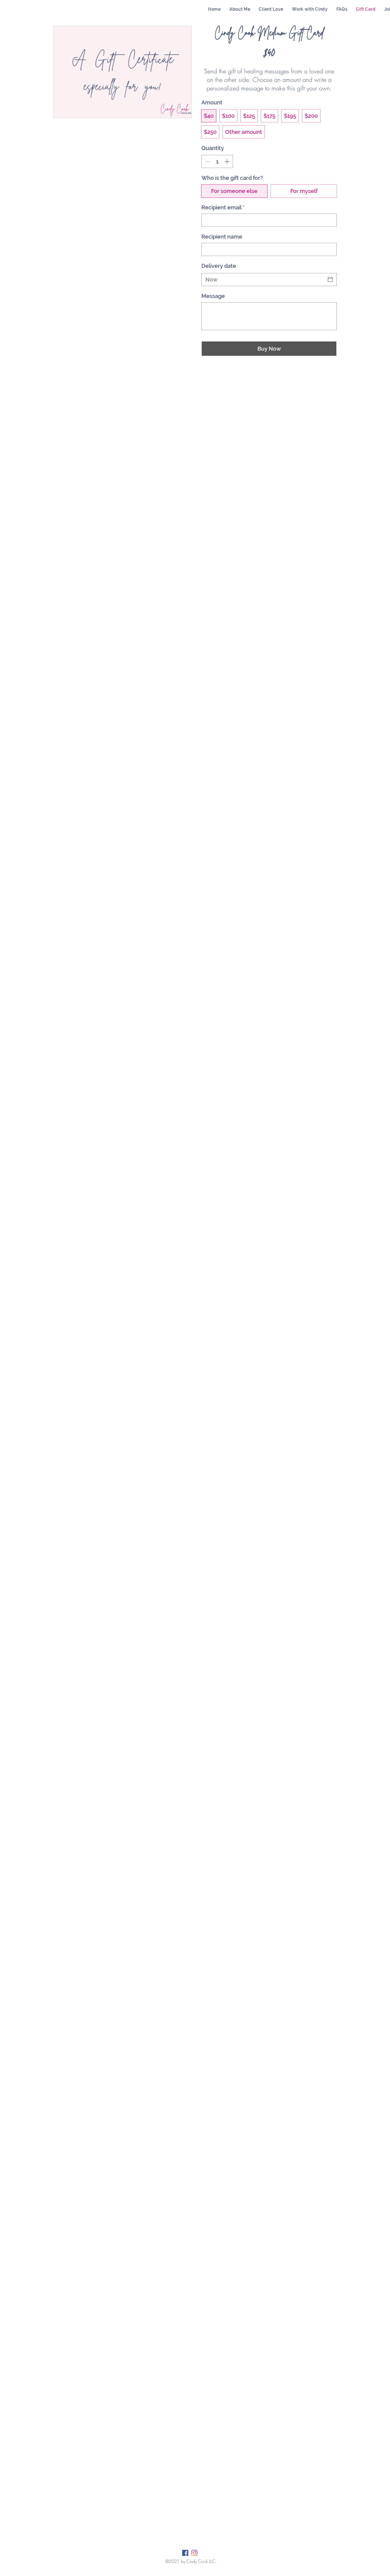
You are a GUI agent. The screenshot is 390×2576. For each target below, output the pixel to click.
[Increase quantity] (227, 161)
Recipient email (223, 207)
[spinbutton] (217, 161)
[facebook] (185, 2553)
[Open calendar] (330, 279)
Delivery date (219, 266)
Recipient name (222, 237)
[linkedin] (194, 2553)
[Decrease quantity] (207, 161)
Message (213, 296)
